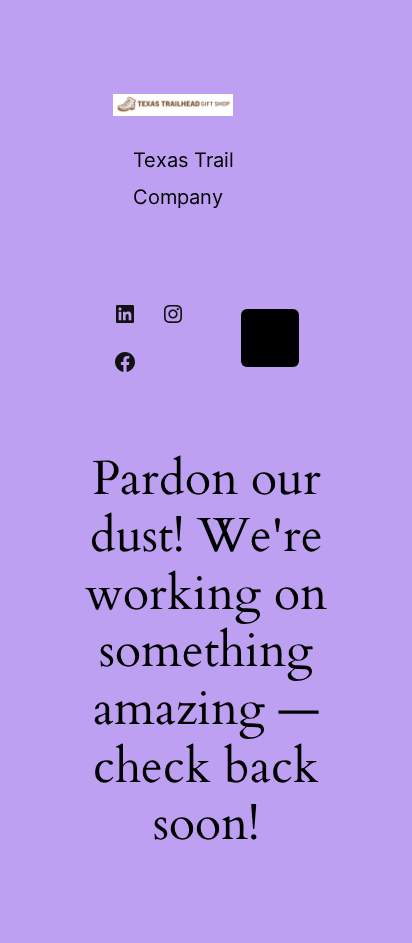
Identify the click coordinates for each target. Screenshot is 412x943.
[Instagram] (173, 314)
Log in (269, 337)
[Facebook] (125, 362)
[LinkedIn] (125, 314)
